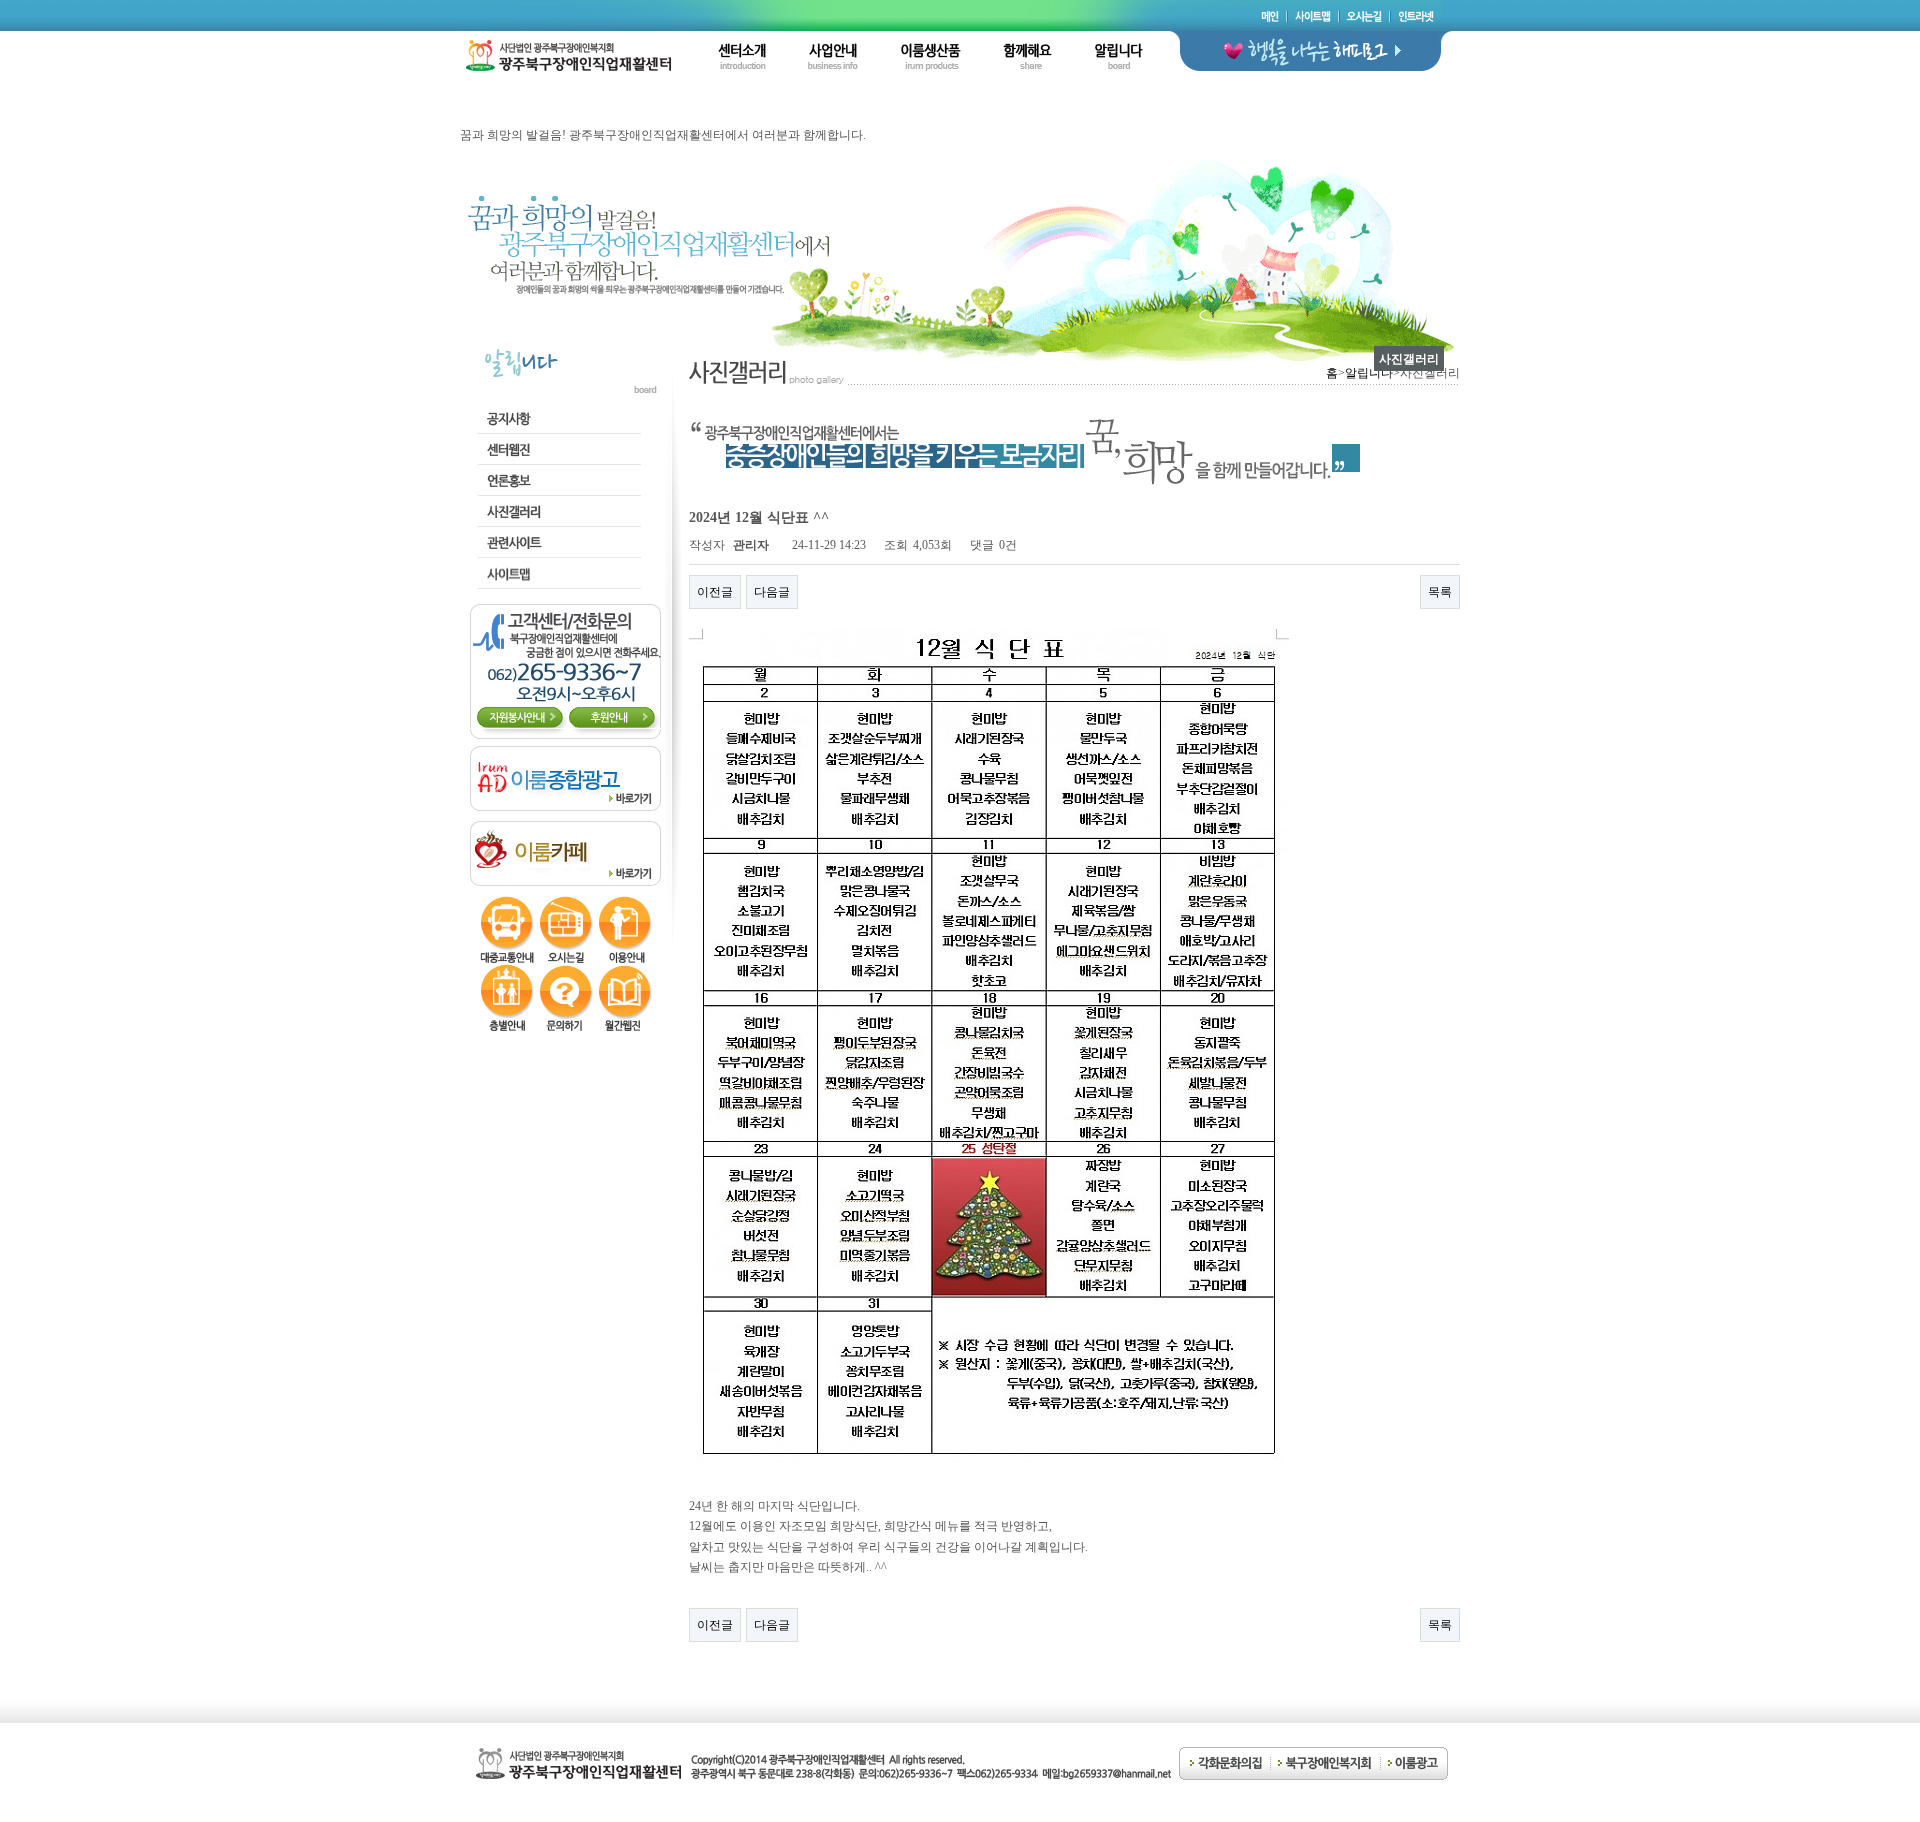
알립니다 (1369, 373)
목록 (1440, 592)
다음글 (772, 592)
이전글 (715, 592)
